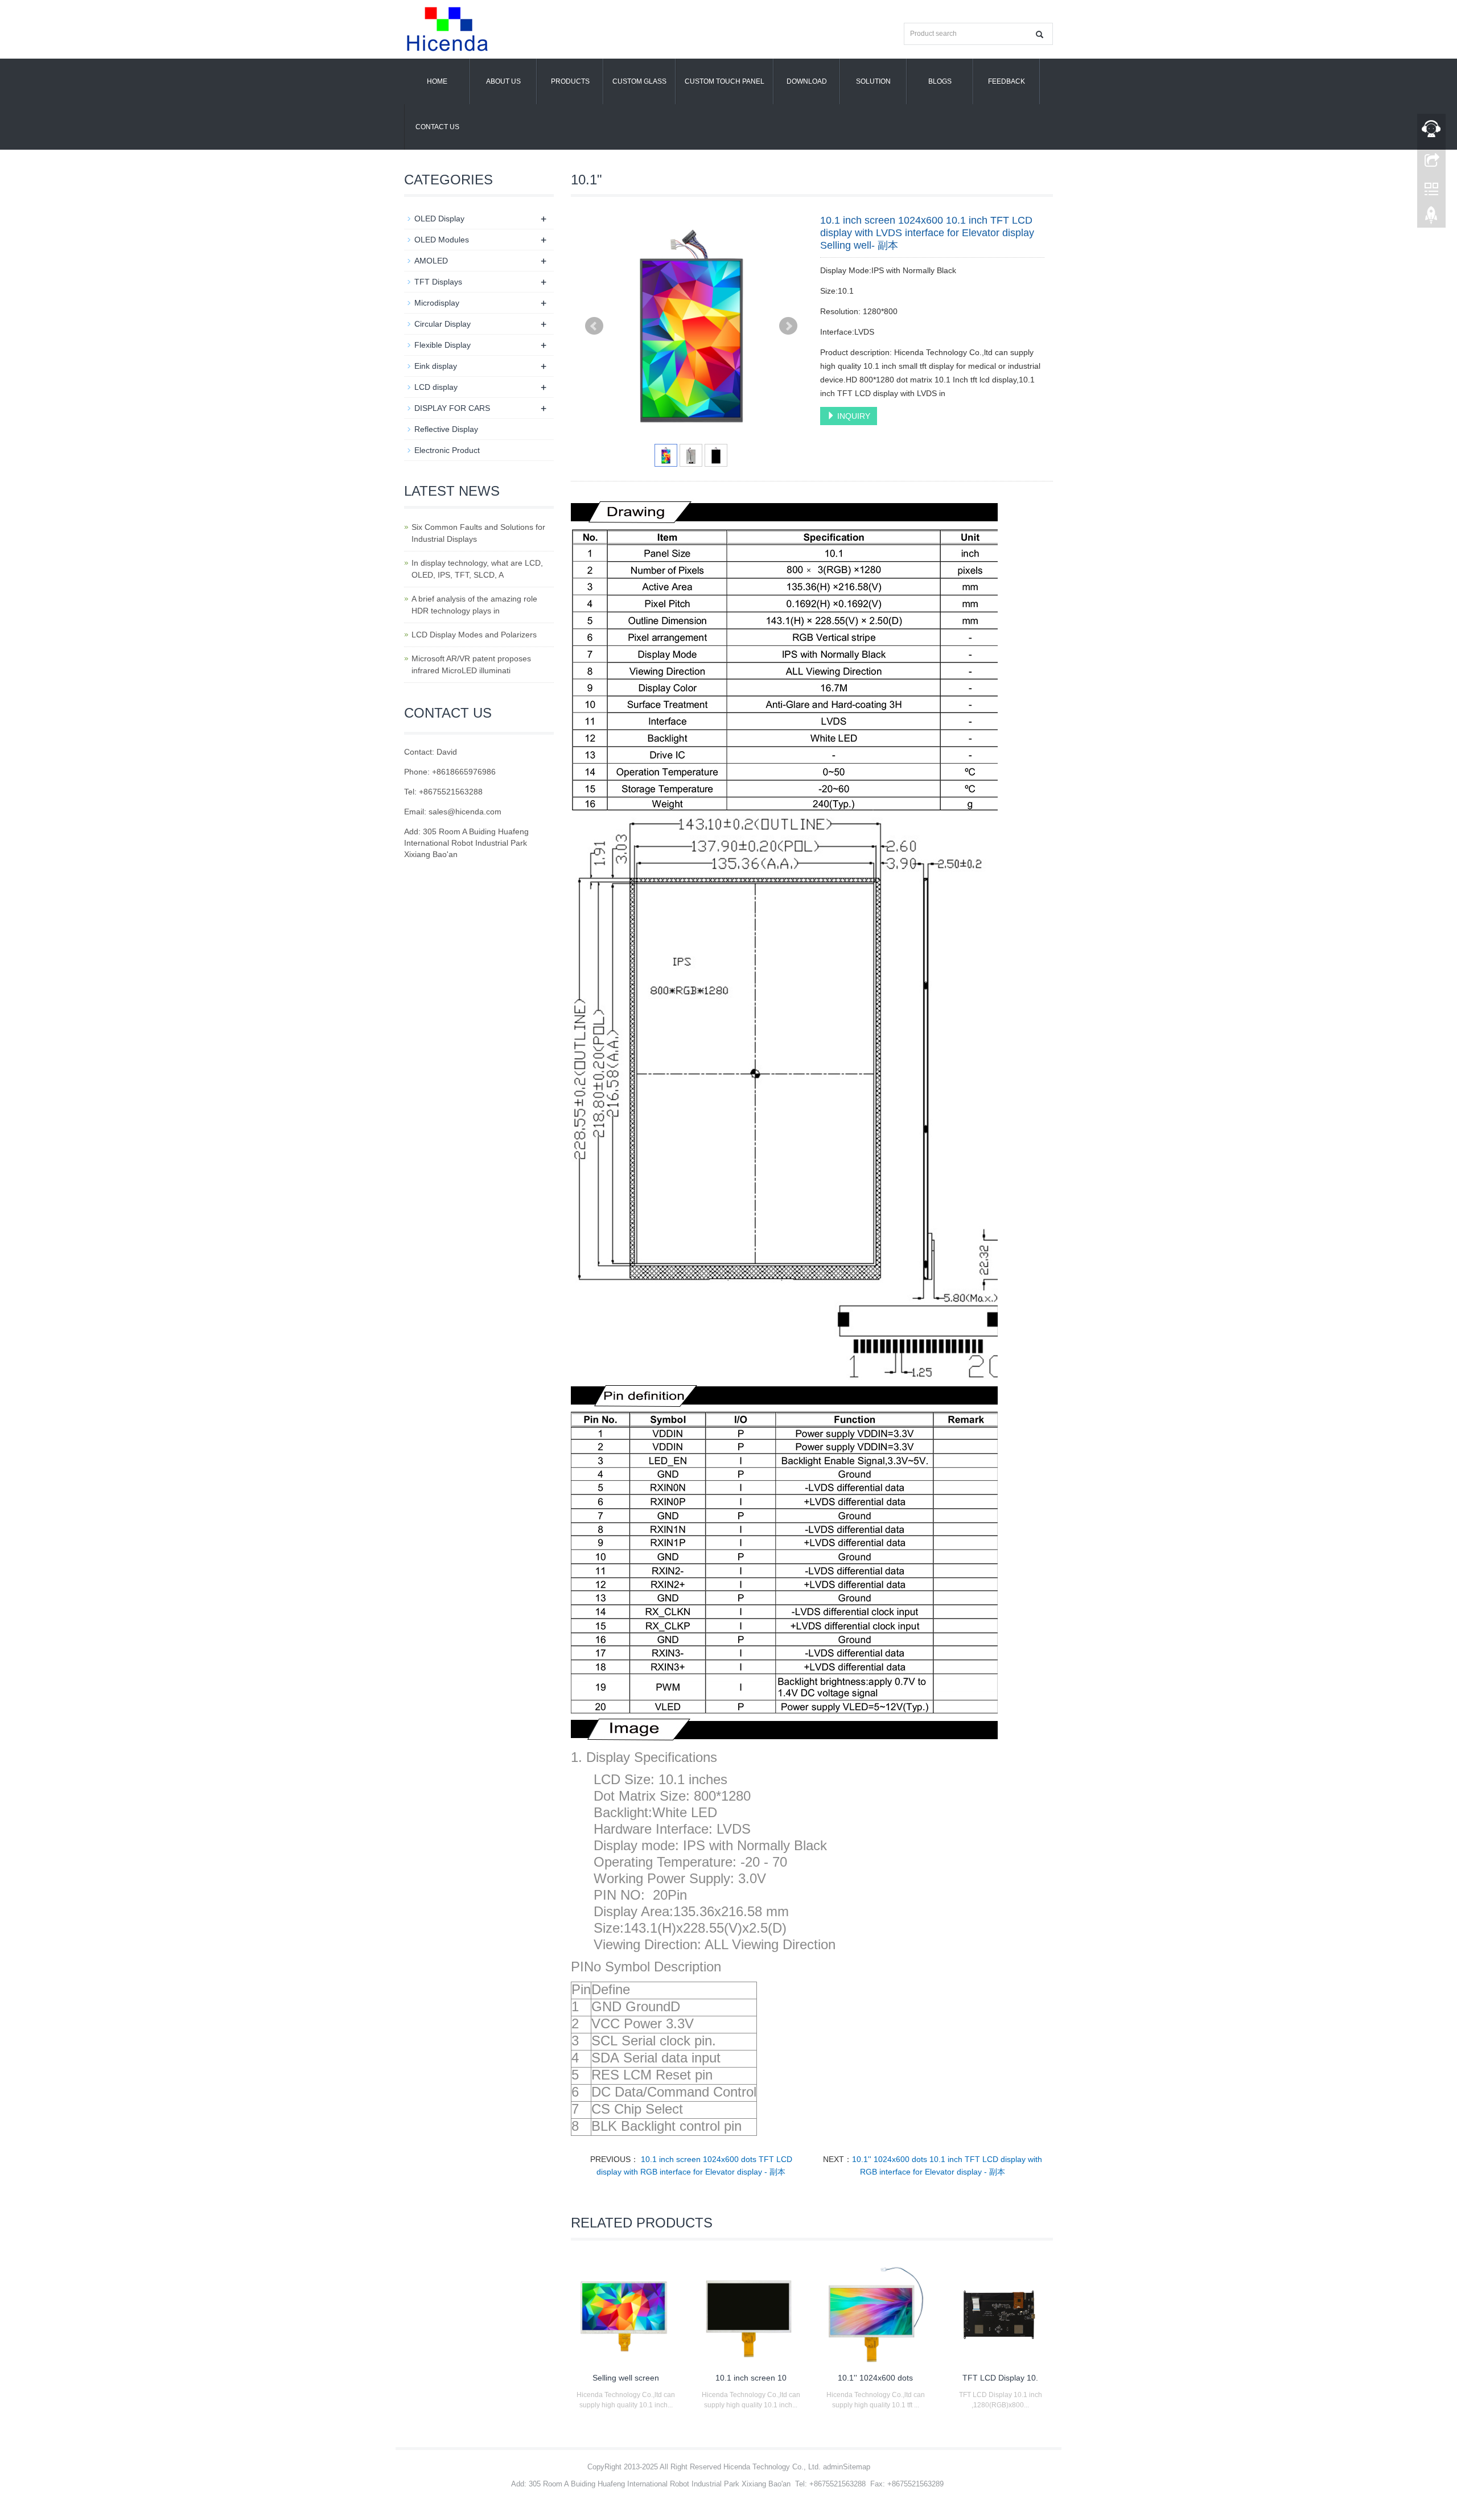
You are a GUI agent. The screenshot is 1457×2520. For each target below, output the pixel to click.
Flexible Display (443, 345)
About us (503, 81)
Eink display (436, 366)
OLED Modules (442, 240)
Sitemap (857, 2467)
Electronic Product (447, 450)
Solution (873, 81)
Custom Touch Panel (725, 81)
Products (570, 81)
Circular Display (443, 324)
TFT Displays (438, 282)
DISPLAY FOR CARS (452, 408)
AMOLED (431, 261)
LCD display (436, 387)
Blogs (940, 81)
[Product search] (1040, 34)
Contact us (437, 127)
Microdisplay (437, 303)
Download (807, 81)
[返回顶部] (1431, 218)
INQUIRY (853, 416)
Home (437, 81)
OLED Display (439, 219)
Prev (594, 326)
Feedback (1007, 81)
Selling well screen (626, 2378)
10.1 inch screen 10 (751, 2378)
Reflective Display (446, 429)
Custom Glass (639, 81)
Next (788, 326)
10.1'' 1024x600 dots (875, 2378)
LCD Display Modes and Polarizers (474, 635)
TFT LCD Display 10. (1000, 2378)
